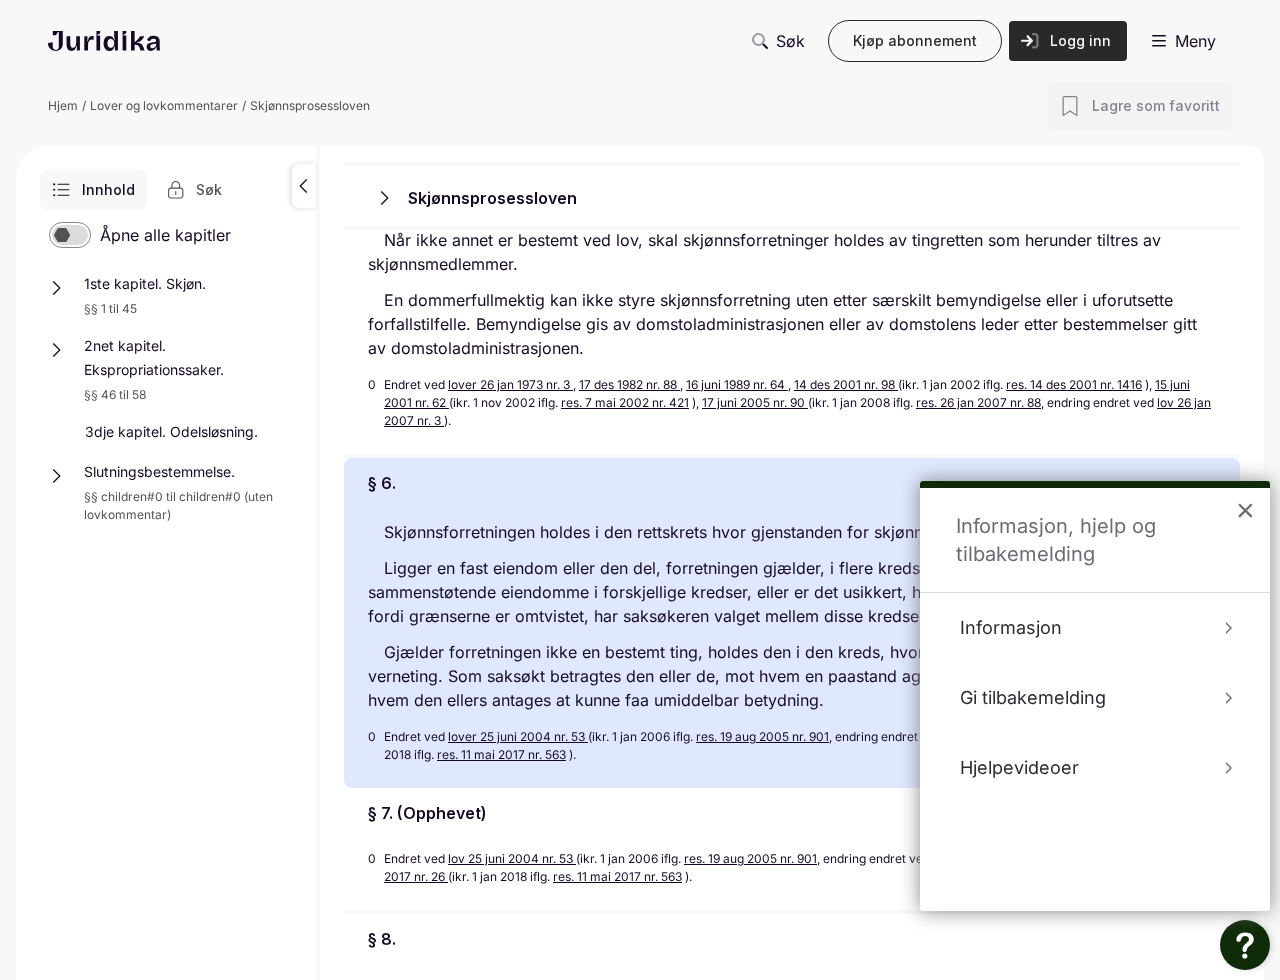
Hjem (63, 105)
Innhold (108, 189)
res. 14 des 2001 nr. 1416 (1074, 384)
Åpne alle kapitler (165, 235)
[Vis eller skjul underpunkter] (56, 288)
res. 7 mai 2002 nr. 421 (625, 402)
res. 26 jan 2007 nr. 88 (978, 402)
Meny (1195, 41)
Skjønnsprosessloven (310, 105)
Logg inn (1080, 40)
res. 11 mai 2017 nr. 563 (501, 754)
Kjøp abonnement (915, 40)
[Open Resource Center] (1245, 945)
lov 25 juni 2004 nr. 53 (512, 858)
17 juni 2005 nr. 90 (755, 402)
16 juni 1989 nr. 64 (737, 384)
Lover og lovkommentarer (164, 105)
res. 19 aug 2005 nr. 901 (762, 736)
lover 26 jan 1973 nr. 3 (510, 384)
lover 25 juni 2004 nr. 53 (518, 736)
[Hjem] (104, 41)
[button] (304, 186)
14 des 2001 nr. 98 (846, 384)
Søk (790, 41)
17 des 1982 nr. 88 (629, 384)
